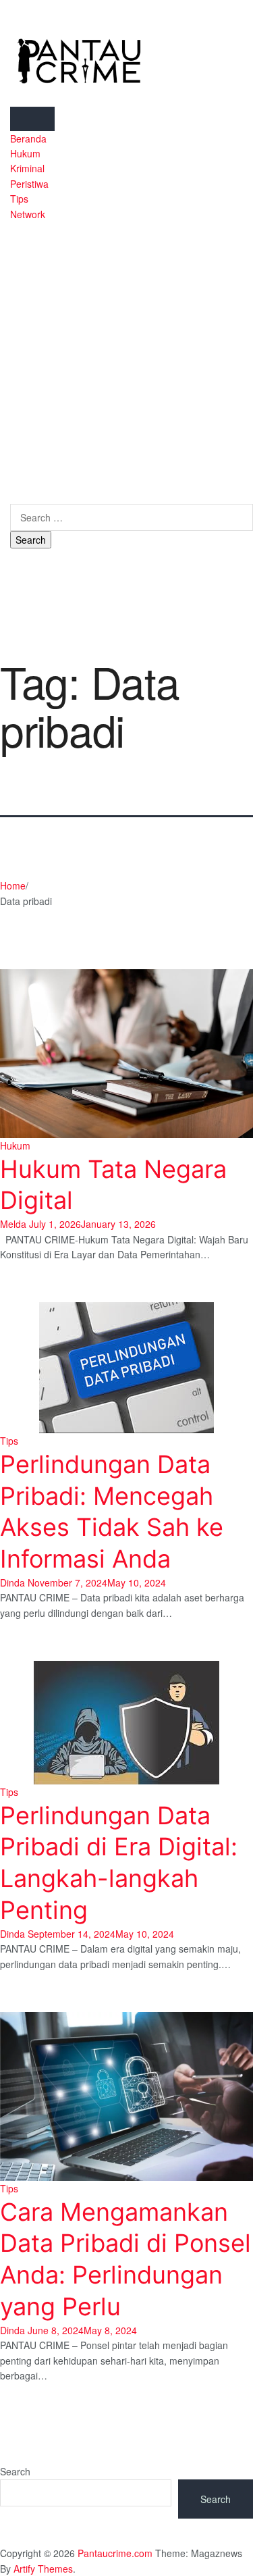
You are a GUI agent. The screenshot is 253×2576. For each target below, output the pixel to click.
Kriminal (27, 168)
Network (28, 214)
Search (15, 2471)
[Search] (14, 496)
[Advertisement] (126, 355)
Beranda (28, 138)
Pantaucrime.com (115, 2553)
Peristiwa (29, 184)
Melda (13, 1224)
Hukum (25, 153)
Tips (19, 199)
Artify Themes (43, 2569)
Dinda (12, 1582)
